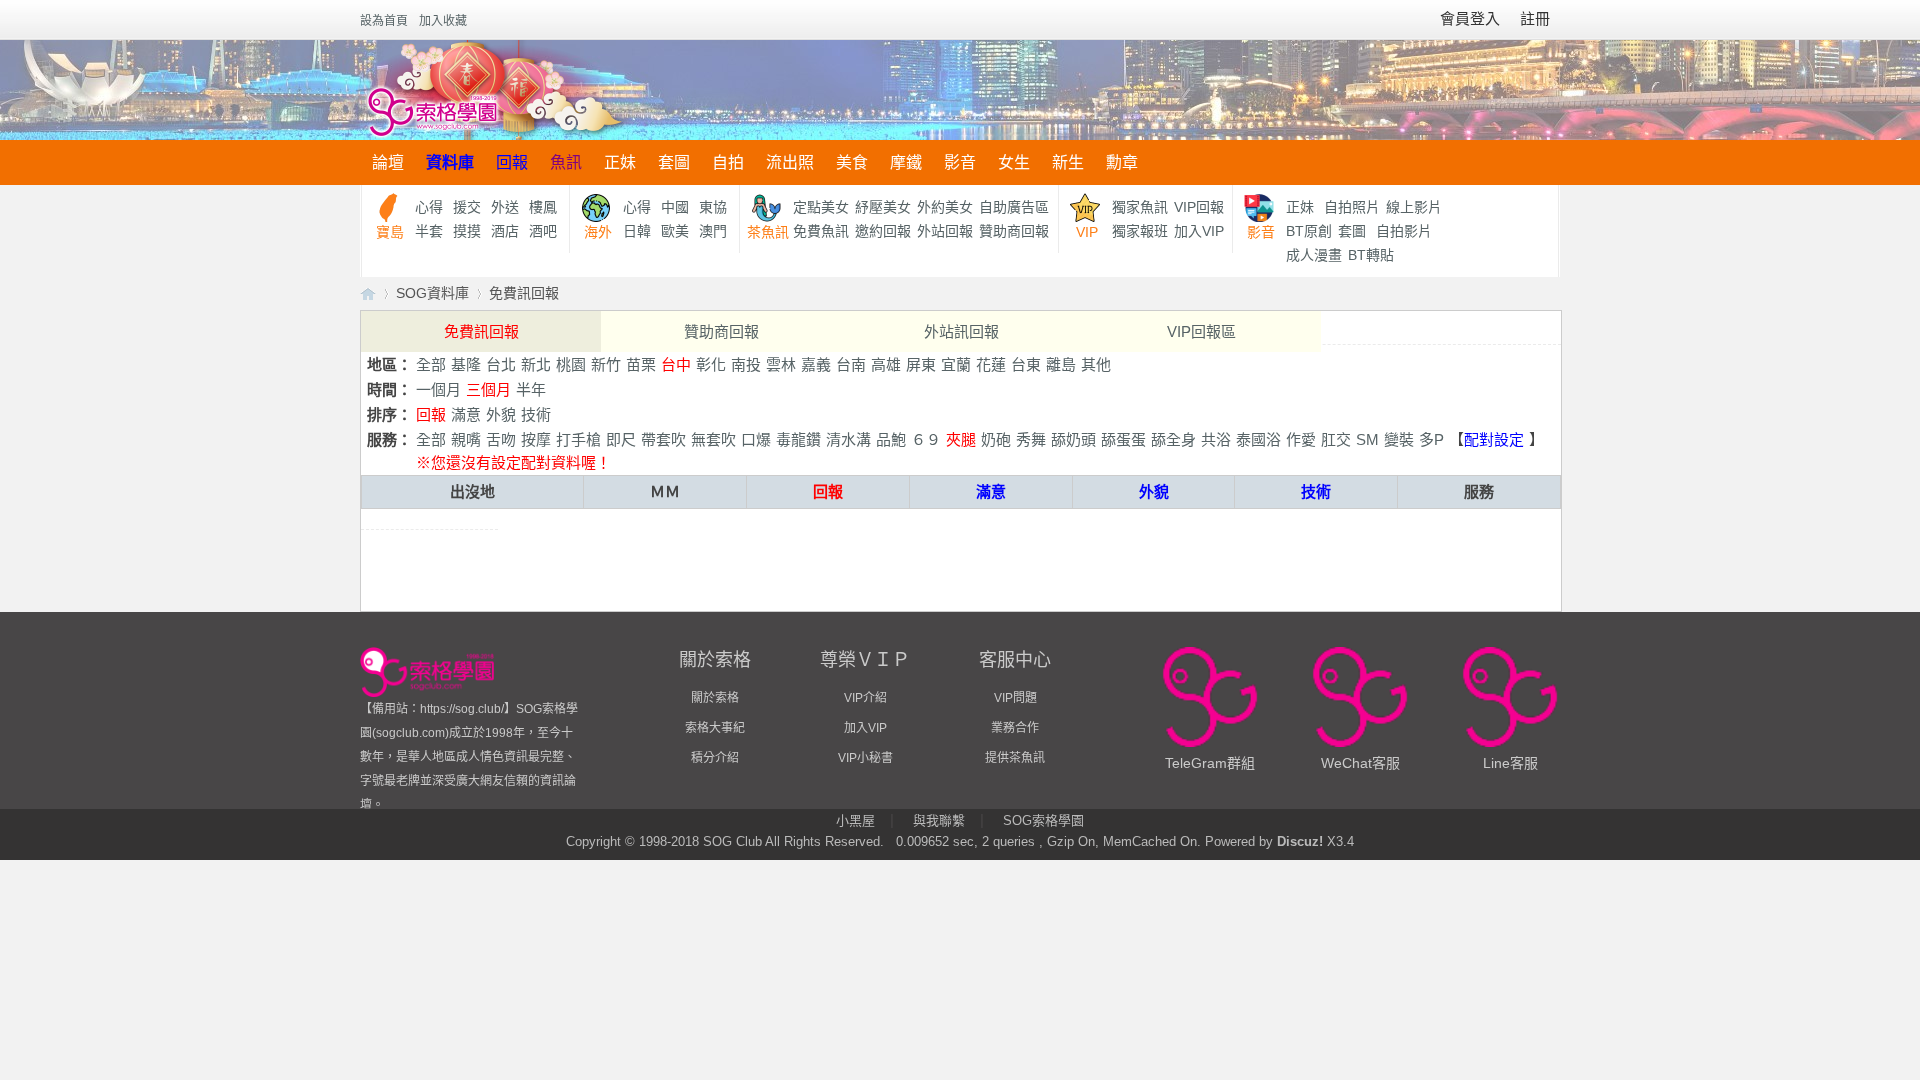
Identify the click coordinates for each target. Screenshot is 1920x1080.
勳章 (1122, 162)
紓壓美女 (883, 207)
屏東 (921, 364)
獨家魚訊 (1140, 207)
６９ (926, 439)
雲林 (781, 364)
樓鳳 (543, 207)
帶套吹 (663, 439)
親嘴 (466, 439)
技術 (536, 414)
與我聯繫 (939, 820)
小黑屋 (855, 820)
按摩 (536, 439)
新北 (536, 364)
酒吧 (543, 231)
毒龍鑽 (798, 439)
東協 (713, 207)
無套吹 (713, 439)
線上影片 (1414, 207)
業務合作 (1015, 728)
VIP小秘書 (865, 758)
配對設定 (1494, 439)
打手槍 (578, 439)
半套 (429, 231)
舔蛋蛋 (1123, 439)
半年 (531, 389)
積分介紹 (715, 758)
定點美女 (821, 207)
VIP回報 (1199, 207)
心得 (429, 207)
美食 (852, 162)
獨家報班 (1140, 231)
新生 (1068, 162)
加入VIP (1199, 231)
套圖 (674, 162)
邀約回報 (883, 231)
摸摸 (467, 231)
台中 (676, 364)
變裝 (1399, 439)
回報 (512, 162)
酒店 (505, 231)
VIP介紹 (865, 698)
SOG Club (732, 841)
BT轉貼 (1371, 255)
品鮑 (891, 439)
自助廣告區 (1014, 207)
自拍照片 (1352, 207)
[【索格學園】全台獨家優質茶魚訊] (493, 90)
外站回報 (945, 231)
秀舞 (1031, 439)
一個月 (438, 389)
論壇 (388, 162)
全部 (431, 364)
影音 (960, 162)
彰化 (711, 364)
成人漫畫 (1314, 255)
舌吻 (501, 439)
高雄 (886, 364)
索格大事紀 (715, 728)
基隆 (466, 364)
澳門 (713, 231)
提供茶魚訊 (1015, 758)
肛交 (1336, 439)
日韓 (637, 231)
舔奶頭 (1073, 439)
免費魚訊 (821, 231)
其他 (1096, 364)
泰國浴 (1258, 439)
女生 (1014, 162)
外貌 (501, 414)
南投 (746, 364)
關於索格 (715, 698)
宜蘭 (956, 364)
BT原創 (1309, 231)
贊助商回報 (1014, 231)
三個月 (488, 389)
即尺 (621, 439)
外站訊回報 (961, 331)
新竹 (606, 364)
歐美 (675, 231)
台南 (851, 364)
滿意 (466, 414)
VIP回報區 (1201, 331)
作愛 (1301, 439)
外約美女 (945, 207)
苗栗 (641, 364)
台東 (1026, 364)
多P (1431, 439)
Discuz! (1300, 841)
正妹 (620, 162)
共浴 (1216, 439)
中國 (675, 207)
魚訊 (566, 162)
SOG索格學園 (1043, 820)
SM (1367, 439)
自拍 (728, 162)
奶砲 (996, 439)
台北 (501, 364)
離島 (1061, 364)
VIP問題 (1015, 698)
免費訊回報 (524, 293)
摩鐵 (906, 162)
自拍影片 (1404, 231)
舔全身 (1173, 439)
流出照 (790, 162)
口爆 (756, 439)
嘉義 (816, 364)
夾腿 (961, 439)
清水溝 (848, 439)
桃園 (571, 364)
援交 (467, 207)
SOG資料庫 (432, 293)
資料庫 (450, 162)
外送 (505, 207)
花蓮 (991, 364)
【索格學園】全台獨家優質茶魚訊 (368, 293)
